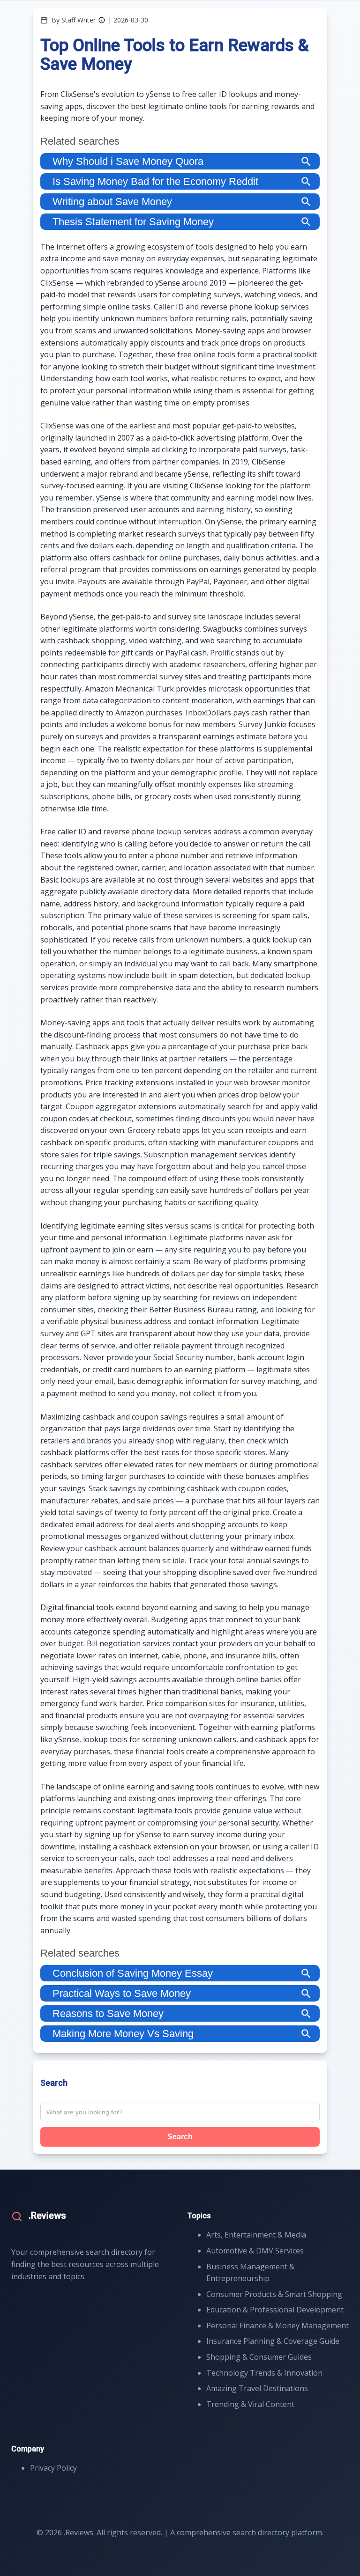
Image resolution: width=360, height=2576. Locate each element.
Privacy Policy (53, 2468)
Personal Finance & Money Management (277, 2326)
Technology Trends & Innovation (264, 2373)
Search (180, 2137)
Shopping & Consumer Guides (259, 2357)
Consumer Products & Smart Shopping (274, 2294)
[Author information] (102, 20)
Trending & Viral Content (250, 2404)
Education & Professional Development (275, 2310)
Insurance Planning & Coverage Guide (273, 2341)
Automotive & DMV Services (255, 2251)
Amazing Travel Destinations (257, 2388)
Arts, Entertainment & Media (256, 2235)
